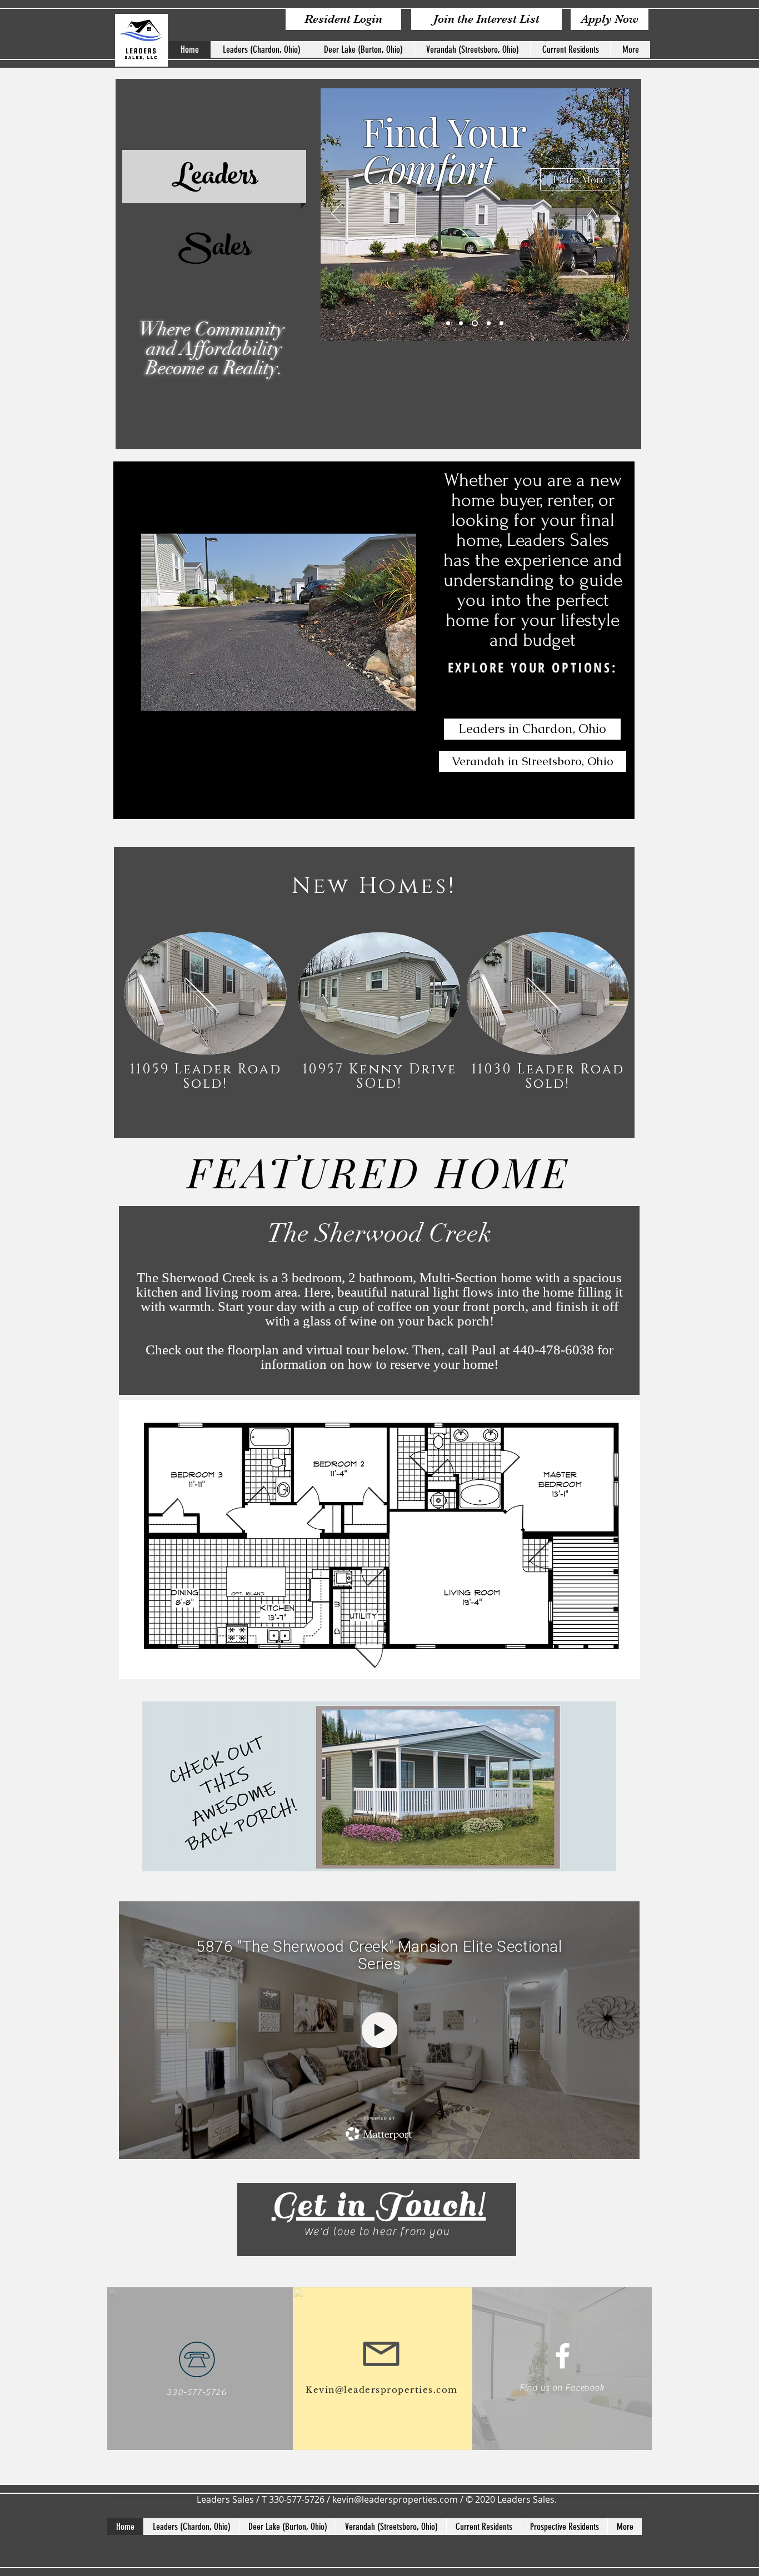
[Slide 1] (448, 323)
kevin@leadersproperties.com (395, 2499)
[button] (279, 622)
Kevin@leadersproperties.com (382, 2390)
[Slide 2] (461, 323)
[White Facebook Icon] (563, 2356)
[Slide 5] (501, 323)
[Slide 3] (475, 323)
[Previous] (336, 214)
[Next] (613, 214)
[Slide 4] (489, 323)
